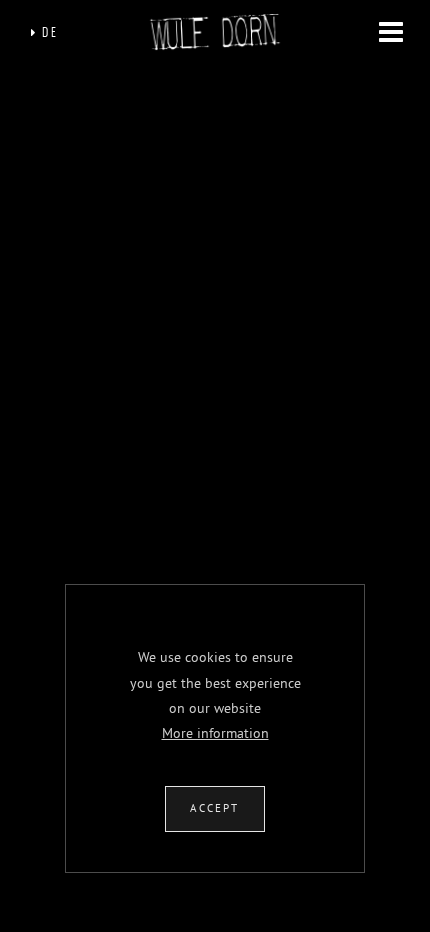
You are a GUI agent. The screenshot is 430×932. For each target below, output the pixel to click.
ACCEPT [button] (214, 808)
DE (48, 33)
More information (215, 733)
